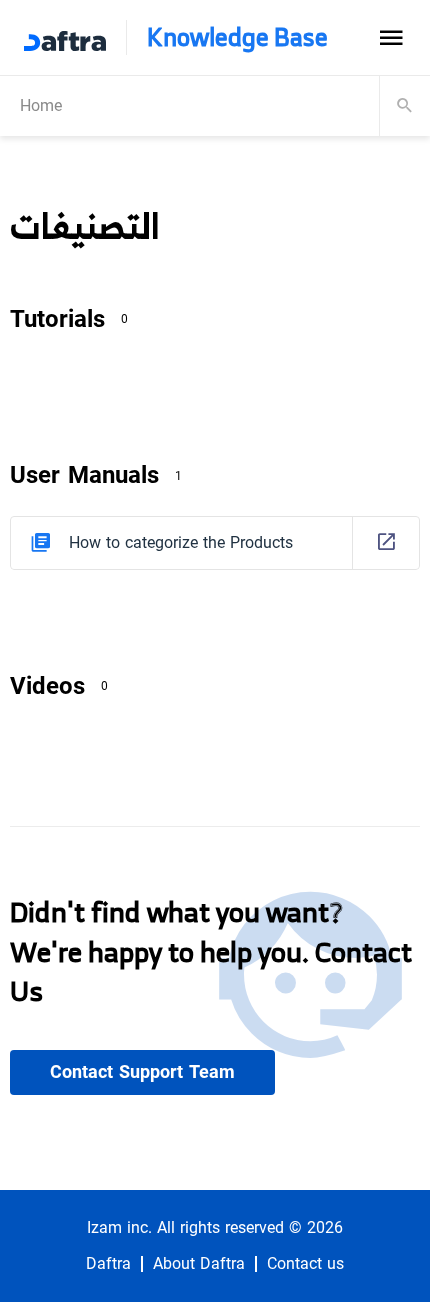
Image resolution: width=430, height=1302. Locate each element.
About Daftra (199, 1264)
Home (41, 105)
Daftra (108, 1264)
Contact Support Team (142, 1072)
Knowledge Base (237, 37)
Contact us (305, 1264)
